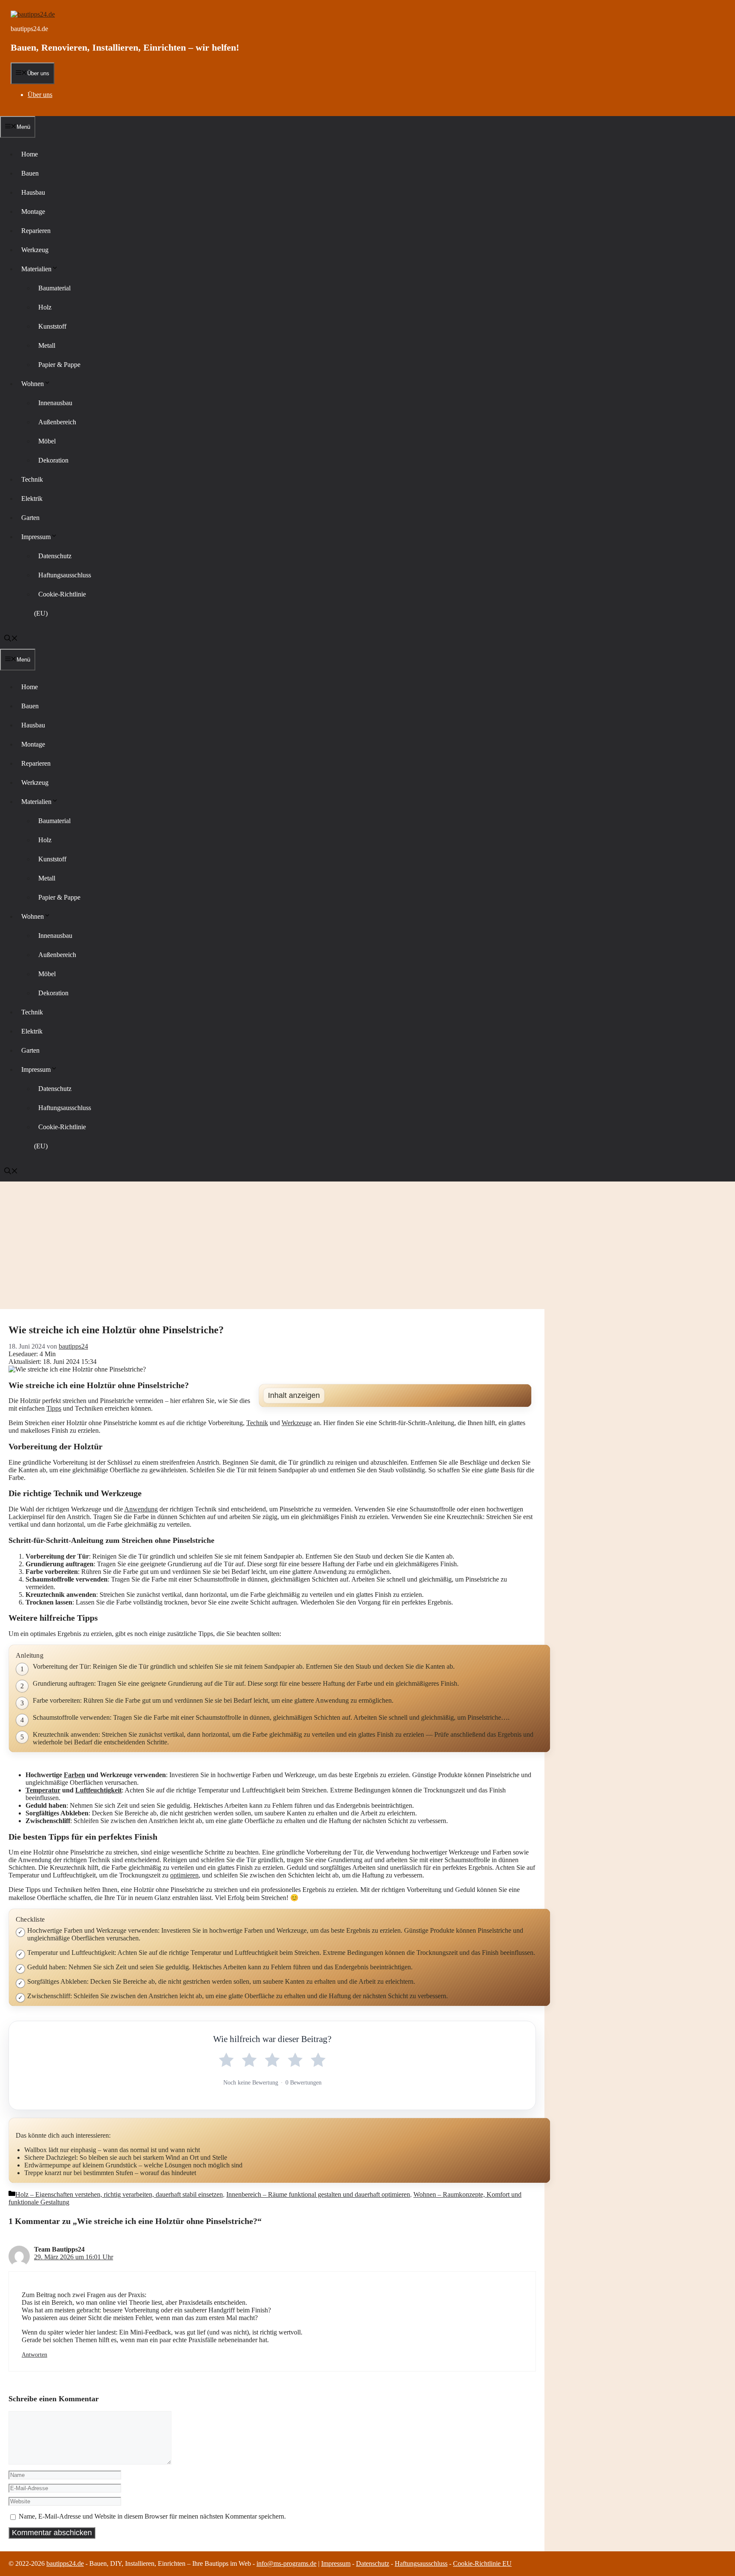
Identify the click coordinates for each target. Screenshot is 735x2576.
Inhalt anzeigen (294, 1395)
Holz (45, 307)
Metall (47, 345)
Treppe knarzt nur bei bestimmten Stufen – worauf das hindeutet (110, 2173)
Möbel (47, 441)
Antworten (34, 2355)
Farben (74, 1775)
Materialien (36, 269)
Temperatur (43, 1790)
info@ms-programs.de (286, 2563)
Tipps (54, 1408)
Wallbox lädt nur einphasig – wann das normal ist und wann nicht (112, 2150)
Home (30, 154)
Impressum (36, 537)
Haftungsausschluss (65, 575)
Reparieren (36, 231)
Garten (30, 518)
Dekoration (53, 460)
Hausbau (33, 192)
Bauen (30, 173)
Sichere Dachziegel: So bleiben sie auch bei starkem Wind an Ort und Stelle (126, 2157)
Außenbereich (57, 422)
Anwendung (141, 1509)
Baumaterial (54, 288)
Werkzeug (35, 250)
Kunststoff (52, 326)
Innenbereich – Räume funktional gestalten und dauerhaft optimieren (318, 2194)
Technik (32, 479)
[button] (11, 639)
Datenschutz (55, 556)
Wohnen (33, 384)
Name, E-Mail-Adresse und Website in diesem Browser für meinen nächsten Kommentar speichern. (152, 2516)
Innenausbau (55, 403)
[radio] (226, 2060)
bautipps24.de (29, 29)
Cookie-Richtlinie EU (482, 2563)
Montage (33, 212)
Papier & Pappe (59, 365)
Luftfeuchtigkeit (98, 1790)
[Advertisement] (367, 1245)
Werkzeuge (297, 1423)
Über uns (40, 95)
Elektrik (32, 498)
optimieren (184, 1875)
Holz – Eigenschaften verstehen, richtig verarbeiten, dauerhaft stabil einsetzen (119, 2194)
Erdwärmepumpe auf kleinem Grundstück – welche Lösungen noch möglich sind (133, 2165)
